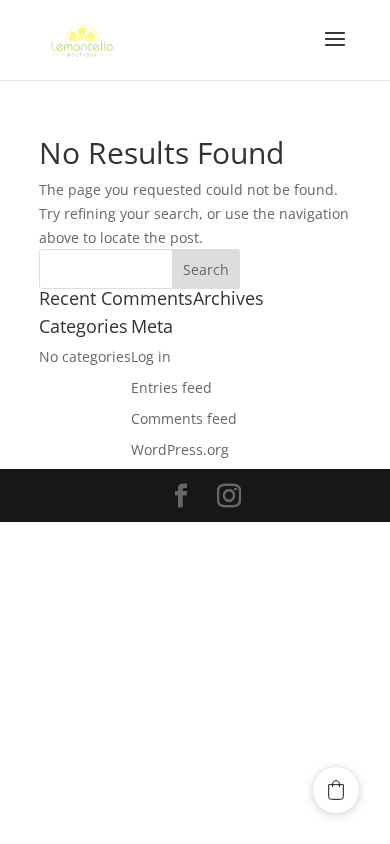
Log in (151, 356)
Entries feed (171, 387)
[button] (336, 790)
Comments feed (184, 418)
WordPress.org (180, 449)
